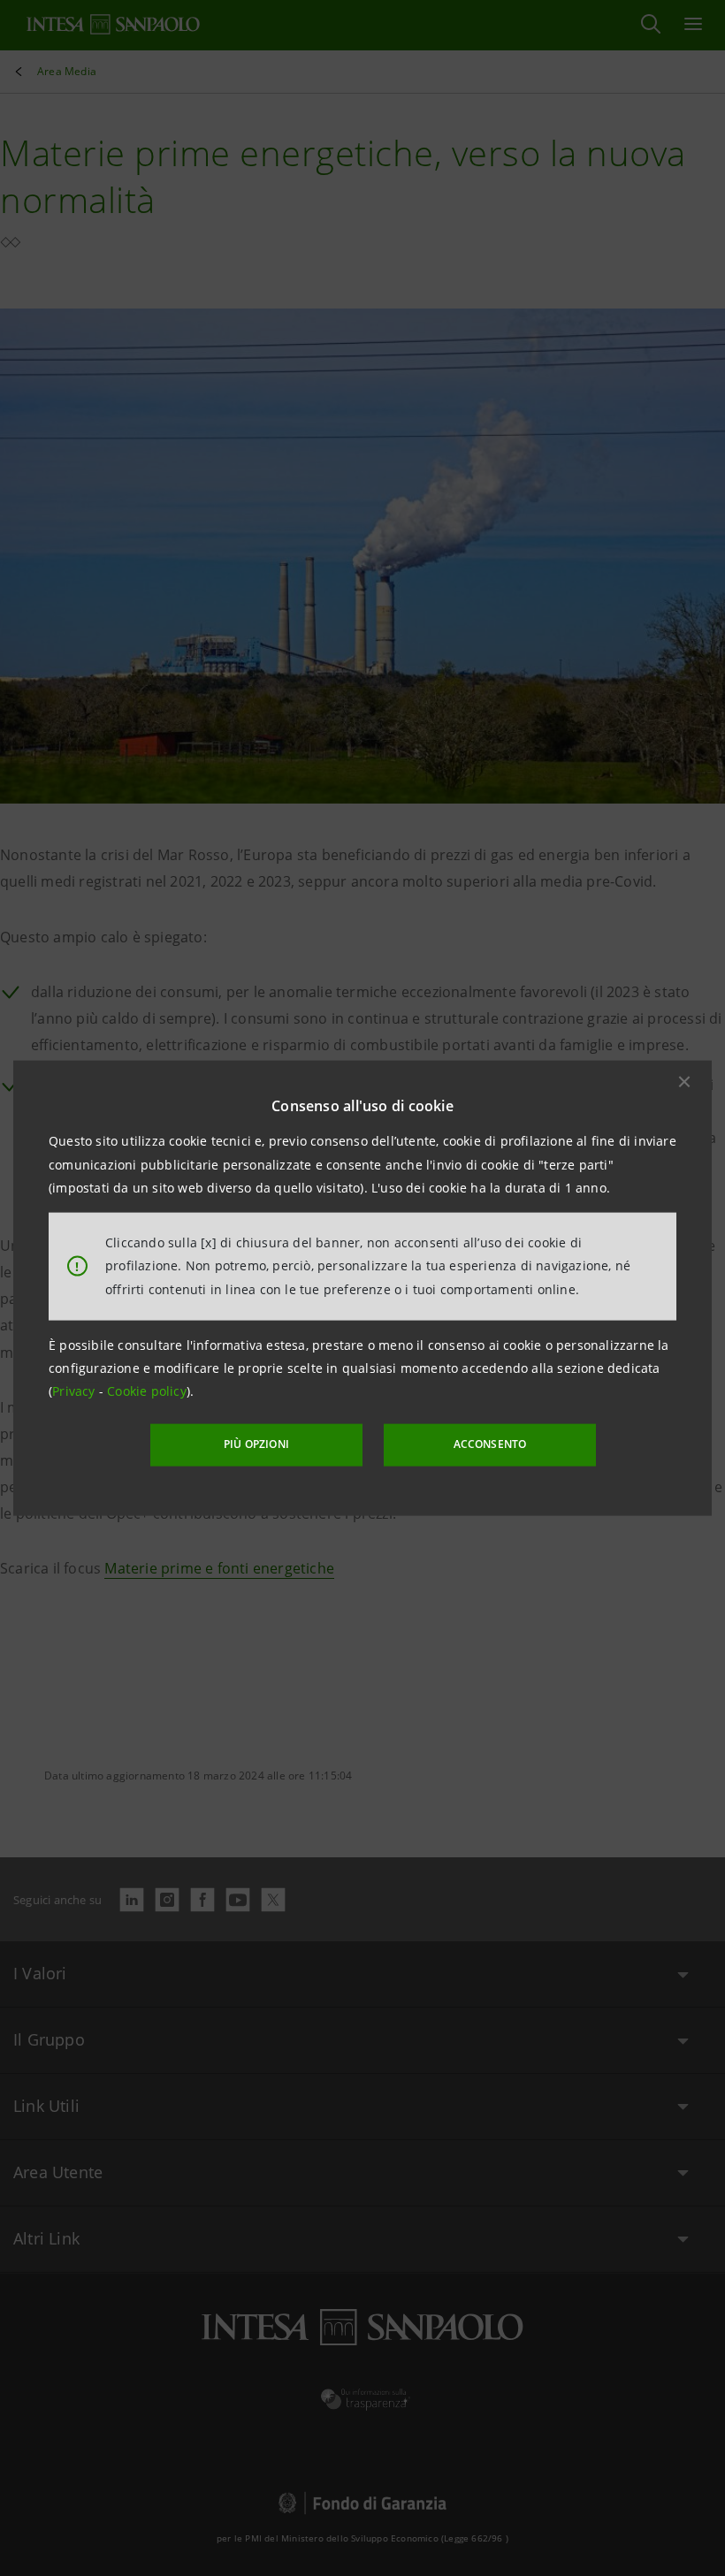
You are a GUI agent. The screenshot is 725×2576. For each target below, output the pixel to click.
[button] (684, 1082)
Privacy (76, 1391)
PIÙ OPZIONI (256, 1444)
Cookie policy (147, 1391)
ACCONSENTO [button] (490, 1444)
